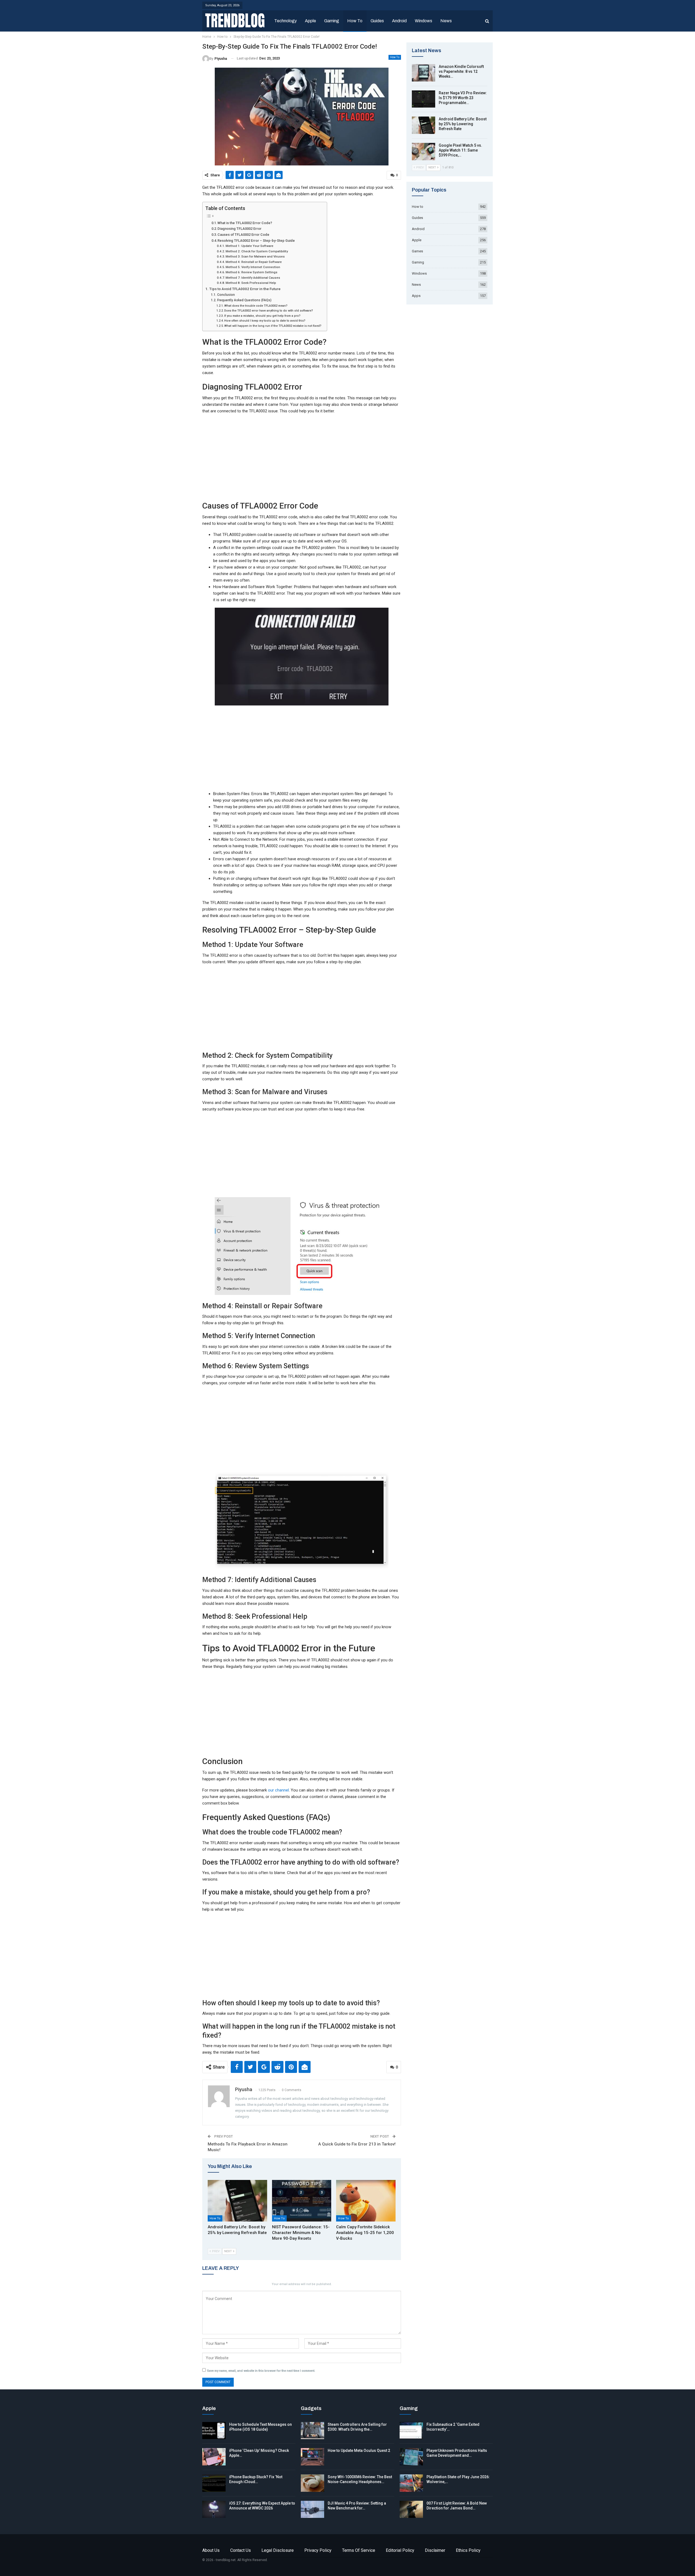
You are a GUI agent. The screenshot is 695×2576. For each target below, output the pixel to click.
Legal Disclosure (278, 2550)
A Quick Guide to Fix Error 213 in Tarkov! (357, 2144)
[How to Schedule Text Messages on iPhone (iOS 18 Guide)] (214, 2431)
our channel (278, 1790)
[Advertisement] (302, 457)
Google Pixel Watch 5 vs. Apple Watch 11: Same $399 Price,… (460, 150)
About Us (211, 2550)
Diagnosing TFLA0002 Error (239, 229)
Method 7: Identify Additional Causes (253, 278)
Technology (285, 21)
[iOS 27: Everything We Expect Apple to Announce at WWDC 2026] (214, 2509)
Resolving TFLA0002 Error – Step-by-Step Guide (256, 241)
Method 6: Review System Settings (252, 272)
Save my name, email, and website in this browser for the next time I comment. (261, 2371)
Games (417, 251)
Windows (424, 21)
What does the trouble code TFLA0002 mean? (256, 306)
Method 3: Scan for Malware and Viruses (255, 256)
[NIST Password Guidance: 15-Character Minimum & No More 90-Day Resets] (302, 2201)
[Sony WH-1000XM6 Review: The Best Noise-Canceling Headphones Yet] (312, 2483)
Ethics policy (468, 2550)
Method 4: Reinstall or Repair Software (254, 262)
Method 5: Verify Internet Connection (253, 267)
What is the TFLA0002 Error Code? (245, 223)
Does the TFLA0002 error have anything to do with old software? (269, 311)
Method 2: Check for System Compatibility (257, 251)
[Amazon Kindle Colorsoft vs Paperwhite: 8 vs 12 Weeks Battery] (424, 73)
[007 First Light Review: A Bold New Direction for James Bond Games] (411, 2509)
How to (355, 21)
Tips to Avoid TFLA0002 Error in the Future (245, 289)
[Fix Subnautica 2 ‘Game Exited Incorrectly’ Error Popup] (411, 2431)
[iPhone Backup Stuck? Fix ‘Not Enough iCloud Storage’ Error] (214, 2483)
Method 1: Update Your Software (249, 246)
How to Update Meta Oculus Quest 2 (359, 2451)
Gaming (332, 21)
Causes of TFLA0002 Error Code (243, 235)
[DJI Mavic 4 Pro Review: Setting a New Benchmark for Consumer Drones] (312, 2509)
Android (399, 21)
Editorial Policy (400, 2550)
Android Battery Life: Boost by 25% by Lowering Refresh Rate (463, 124)
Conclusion (226, 295)
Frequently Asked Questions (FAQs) (244, 300)
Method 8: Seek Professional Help (251, 283)
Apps (416, 296)
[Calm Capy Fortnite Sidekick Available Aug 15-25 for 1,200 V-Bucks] (366, 2201)
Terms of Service (359, 2550)
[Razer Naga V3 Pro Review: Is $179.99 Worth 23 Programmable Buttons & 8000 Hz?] (424, 99)
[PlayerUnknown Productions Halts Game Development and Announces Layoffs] (411, 2457)
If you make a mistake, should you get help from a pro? (262, 316)
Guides (377, 21)
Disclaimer (435, 2550)
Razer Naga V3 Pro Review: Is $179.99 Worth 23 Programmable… (463, 98)
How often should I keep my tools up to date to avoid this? (265, 321)
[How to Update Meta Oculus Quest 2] (312, 2457)
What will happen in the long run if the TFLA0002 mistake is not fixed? (273, 326)
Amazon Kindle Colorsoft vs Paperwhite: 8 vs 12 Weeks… (461, 71)
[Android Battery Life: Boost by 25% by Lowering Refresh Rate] (237, 2201)
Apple (310, 21)
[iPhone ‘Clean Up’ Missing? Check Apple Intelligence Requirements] (214, 2457)
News (446, 21)
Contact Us (241, 2550)
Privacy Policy (318, 2550)
